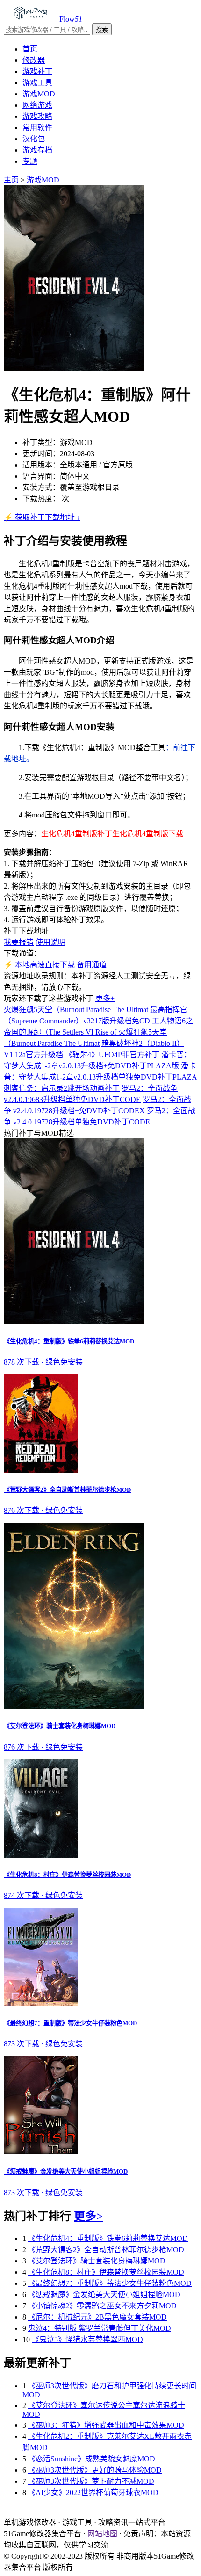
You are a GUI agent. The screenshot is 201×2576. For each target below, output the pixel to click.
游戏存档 (37, 150)
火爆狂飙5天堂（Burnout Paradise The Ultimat (76, 1010)
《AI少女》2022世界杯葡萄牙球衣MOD (93, 2492)
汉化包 (34, 139)
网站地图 (102, 2534)
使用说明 (50, 942)
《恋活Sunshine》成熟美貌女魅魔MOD (92, 2459)
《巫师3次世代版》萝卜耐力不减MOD (91, 2481)
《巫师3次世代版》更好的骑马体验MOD (95, 2470)
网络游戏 (37, 105)
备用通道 (92, 965)
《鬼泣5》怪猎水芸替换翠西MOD (87, 2339)
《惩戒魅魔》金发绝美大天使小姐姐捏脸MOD (104, 2295)
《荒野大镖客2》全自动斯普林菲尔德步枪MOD (106, 2250)
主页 (11, 180)
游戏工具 (37, 83)
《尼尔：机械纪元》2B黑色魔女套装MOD (97, 2317)
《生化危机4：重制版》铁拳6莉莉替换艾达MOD (108, 2238)
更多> (88, 2216)
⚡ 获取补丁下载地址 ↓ (42, 517)
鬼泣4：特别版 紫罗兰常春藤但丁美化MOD (100, 2328)
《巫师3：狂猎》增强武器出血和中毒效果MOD (106, 2425)
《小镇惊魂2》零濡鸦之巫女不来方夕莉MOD (102, 2306)
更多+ (105, 998)
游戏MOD (39, 94)
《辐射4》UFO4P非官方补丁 (112, 1054)
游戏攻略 (37, 116)
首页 (30, 49)
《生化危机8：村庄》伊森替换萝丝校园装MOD (106, 2272)
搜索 (102, 30)
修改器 (34, 60)
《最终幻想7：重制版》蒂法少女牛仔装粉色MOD (110, 2283)
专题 (30, 161)
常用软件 (37, 128)
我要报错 (19, 942)
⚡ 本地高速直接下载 (39, 965)
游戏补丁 (37, 71)
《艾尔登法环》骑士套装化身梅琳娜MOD (97, 2261)
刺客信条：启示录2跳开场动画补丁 (62, 1088)
